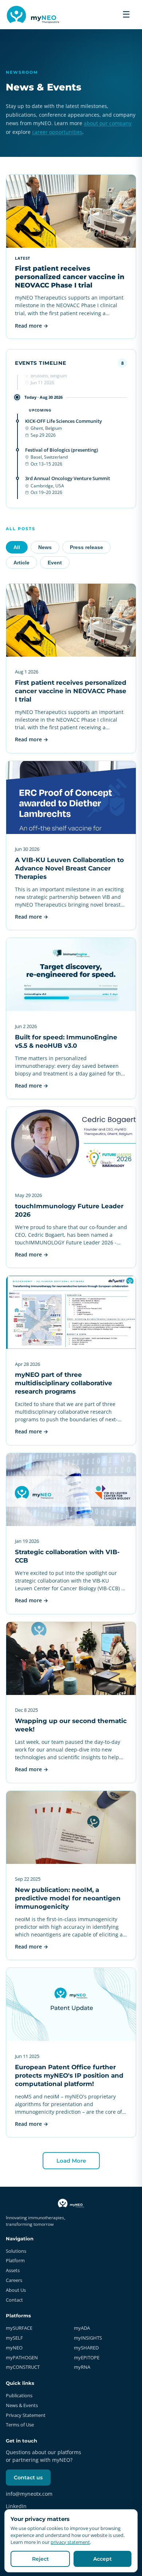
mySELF (14, 2338)
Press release (86, 547)
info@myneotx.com (29, 2494)
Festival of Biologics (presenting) (62, 450)
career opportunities (57, 132)
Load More (71, 2161)
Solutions (16, 2251)
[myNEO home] (34, 15)
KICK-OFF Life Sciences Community (64, 421)
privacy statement (70, 2542)
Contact (14, 2300)
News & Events (22, 2405)
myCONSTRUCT (23, 2367)
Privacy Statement (26, 2415)
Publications (19, 2395)
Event (55, 563)
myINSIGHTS (88, 2338)
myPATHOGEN (22, 2357)
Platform (15, 2260)
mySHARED (86, 2348)
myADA (82, 2328)
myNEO (14, 2348)
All (17, 547)
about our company (108, 123)
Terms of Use (20, 2425)
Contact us (28, 2477)
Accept (102, 2559)
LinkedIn (16, 2506)
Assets (13, 2270)
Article (21, 563)
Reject (40, 2559)
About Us (16, 2290)
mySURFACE (19, 2328)
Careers (14, 2280)
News (45, 547)
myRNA (82, 2367)
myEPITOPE (87, 2357)
